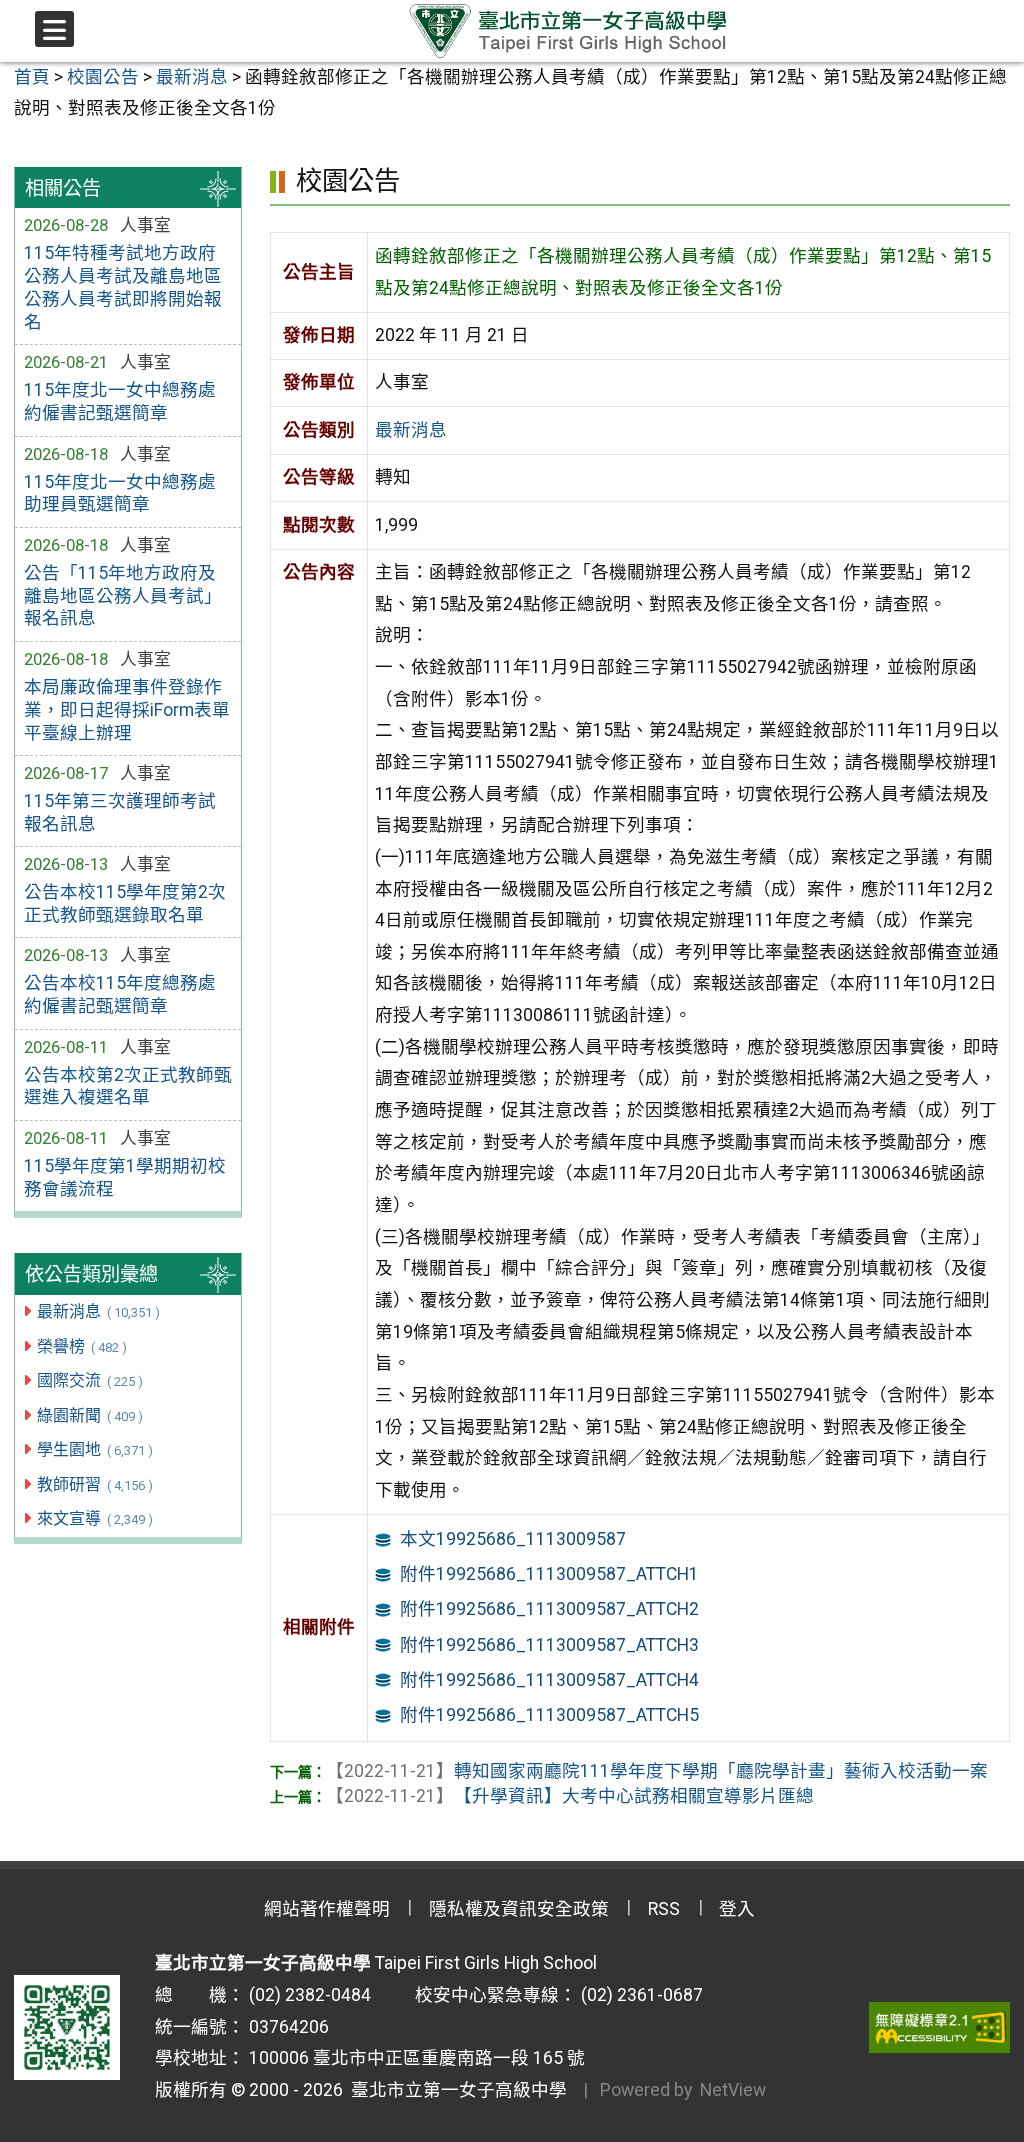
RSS (664, 1909)
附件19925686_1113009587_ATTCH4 (549, 1680)
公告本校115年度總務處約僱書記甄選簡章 (120, 994)
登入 (737, 1909)
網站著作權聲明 (327, 1909)
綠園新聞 (89, 1415)
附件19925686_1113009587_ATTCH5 (549, 1715)
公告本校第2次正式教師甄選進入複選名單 (128, 1086)
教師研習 (94, 1484)
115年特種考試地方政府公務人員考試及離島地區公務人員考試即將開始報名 (123, 287)
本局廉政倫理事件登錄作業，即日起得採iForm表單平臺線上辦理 (127, 710)
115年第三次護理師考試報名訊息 (120, 812)
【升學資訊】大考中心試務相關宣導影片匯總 (570, 1796)
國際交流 (89, 1380)
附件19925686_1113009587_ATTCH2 (549, 1609)
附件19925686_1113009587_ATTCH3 (549, 1645)
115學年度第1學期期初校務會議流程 (125, 1177)
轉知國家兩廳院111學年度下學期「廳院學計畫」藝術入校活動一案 (657, 1771)
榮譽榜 (81, 1346)
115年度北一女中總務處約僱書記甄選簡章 (120, 401)
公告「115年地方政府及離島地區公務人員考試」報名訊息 (123, 596)
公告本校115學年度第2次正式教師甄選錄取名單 (125, 903)
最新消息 (98, 1311)
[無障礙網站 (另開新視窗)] (939, 2027)
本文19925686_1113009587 (513, 1539)
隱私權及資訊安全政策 (519, 1909)
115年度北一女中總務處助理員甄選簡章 (120, 493)
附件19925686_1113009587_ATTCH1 (549, 1574)
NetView (733, 2090)
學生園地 (94, 1449)
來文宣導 (94, 1518)
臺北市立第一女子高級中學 (455, 2090)
